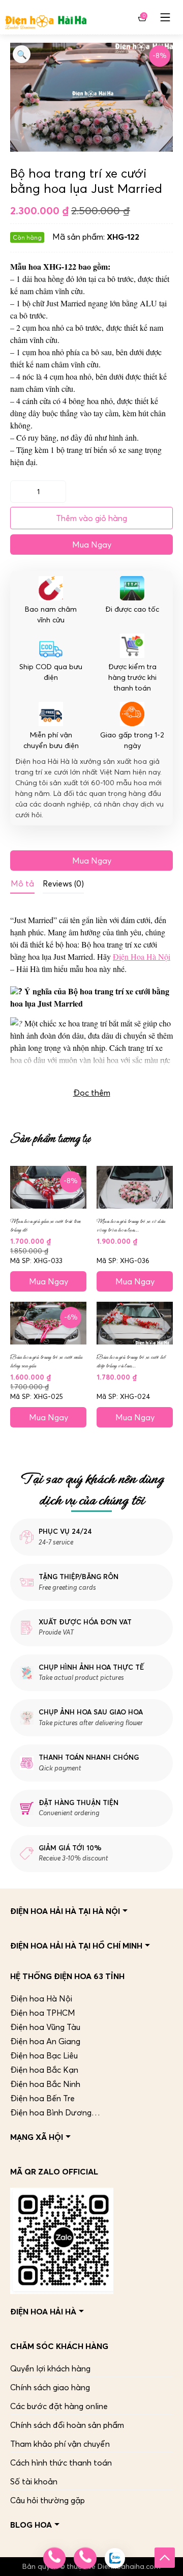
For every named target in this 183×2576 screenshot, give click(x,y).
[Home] (46, 17)
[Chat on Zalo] (115, 2558)
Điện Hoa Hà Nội (142, 956)
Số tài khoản (34, 2481)
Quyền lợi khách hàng (50, 2368)
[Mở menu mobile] (165, 17)
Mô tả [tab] (22, 883)
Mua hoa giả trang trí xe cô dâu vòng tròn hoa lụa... (131, 1225)
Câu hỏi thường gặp (48, 2500)
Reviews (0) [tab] (63, 883)
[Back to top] (165, 2558)
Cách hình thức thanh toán (61, 2463)
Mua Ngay (92, 545)
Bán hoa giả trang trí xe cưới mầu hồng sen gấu (46, 1361)
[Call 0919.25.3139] (85, 2558)
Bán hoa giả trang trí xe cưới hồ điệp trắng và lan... (131, 1361)
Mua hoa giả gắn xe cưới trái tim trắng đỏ (45, 1225)
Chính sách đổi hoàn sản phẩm (67, 2425)
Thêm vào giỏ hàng (91, 518)
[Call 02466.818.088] (54, 2558)
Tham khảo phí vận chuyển (60, 2444)
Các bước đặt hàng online (59, 2406)
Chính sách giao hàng (50, 2387)
